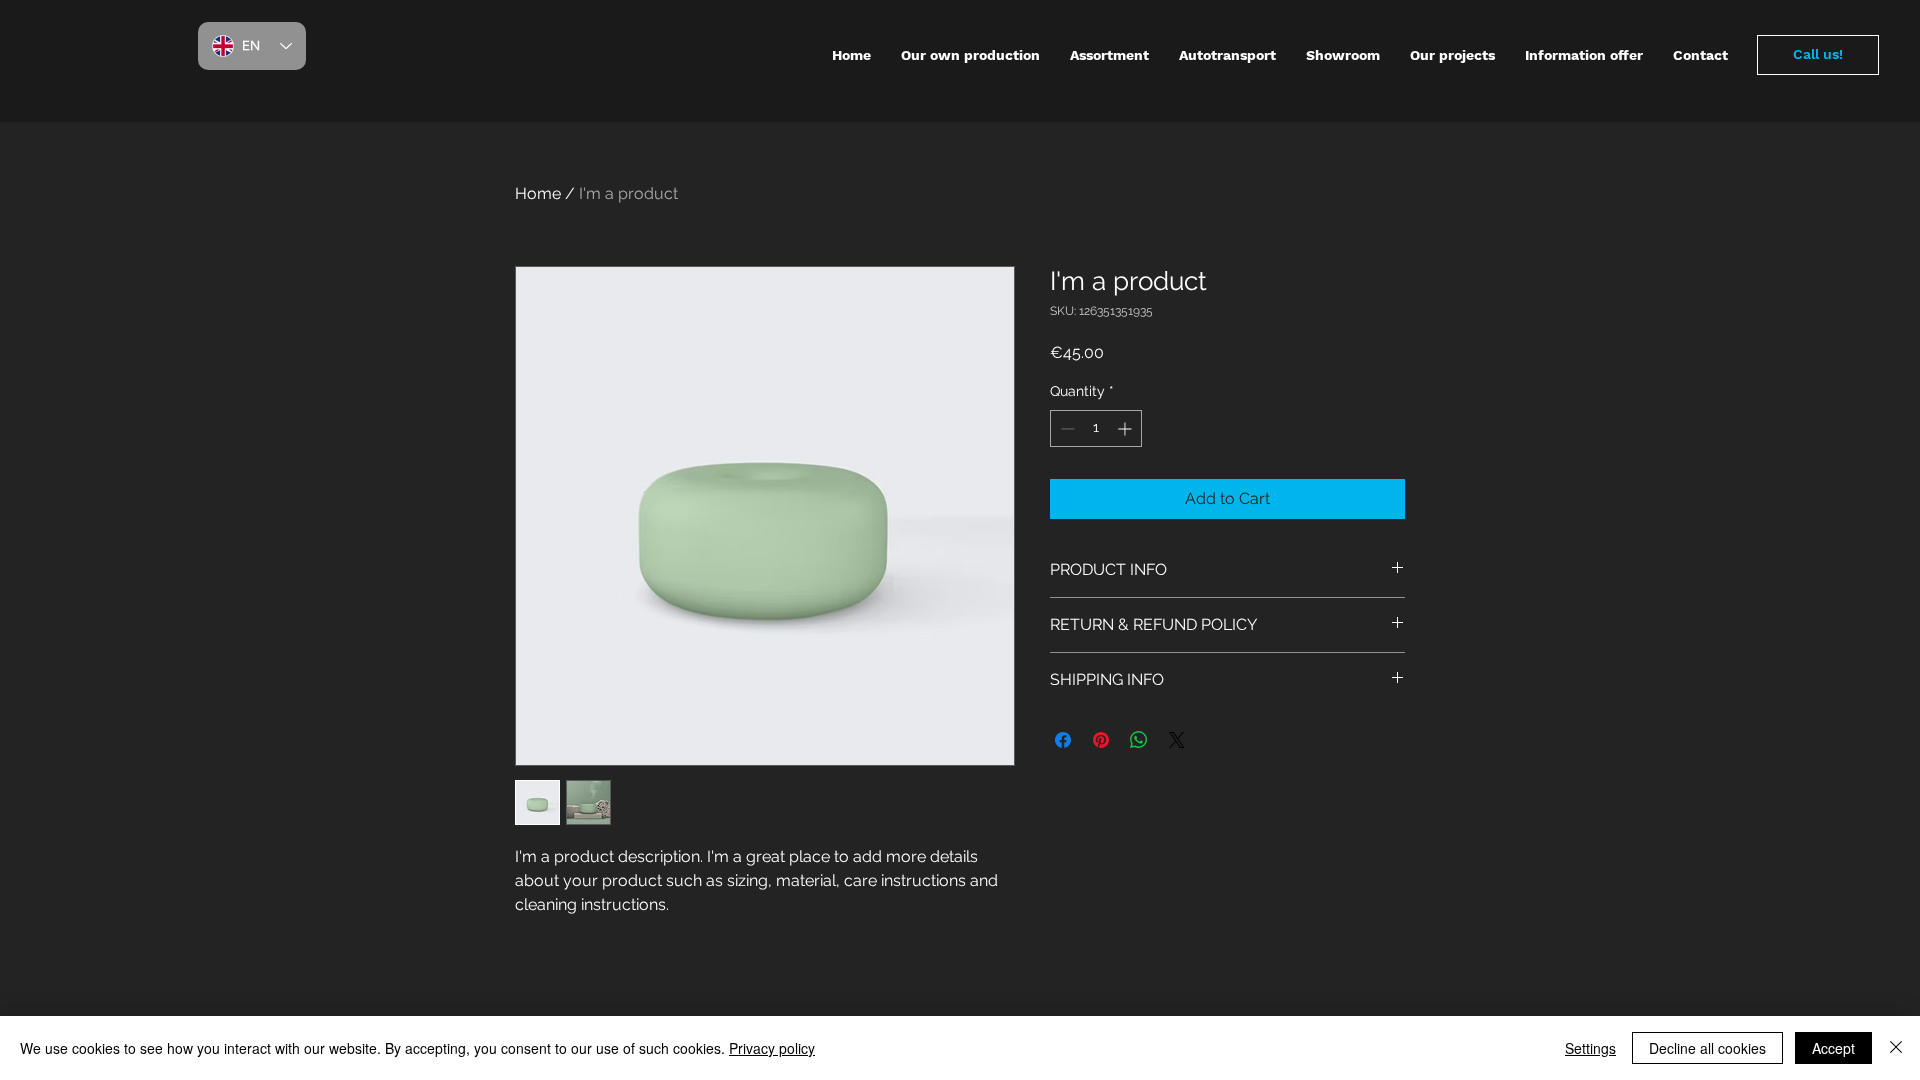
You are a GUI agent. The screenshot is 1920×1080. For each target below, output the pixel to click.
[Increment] (1126, 428)
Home (538, 193)
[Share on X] (1177, 740)
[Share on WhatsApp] (1139, 740)
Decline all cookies (1707, 1048)
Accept (1833, 1048)
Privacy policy (772, 1048)
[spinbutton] (1096, 428)
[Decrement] (1065, 428)
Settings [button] (1590, 1048)
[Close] (1896, 1048)
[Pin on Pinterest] (1101, 740)
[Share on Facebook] (1063, 740)
